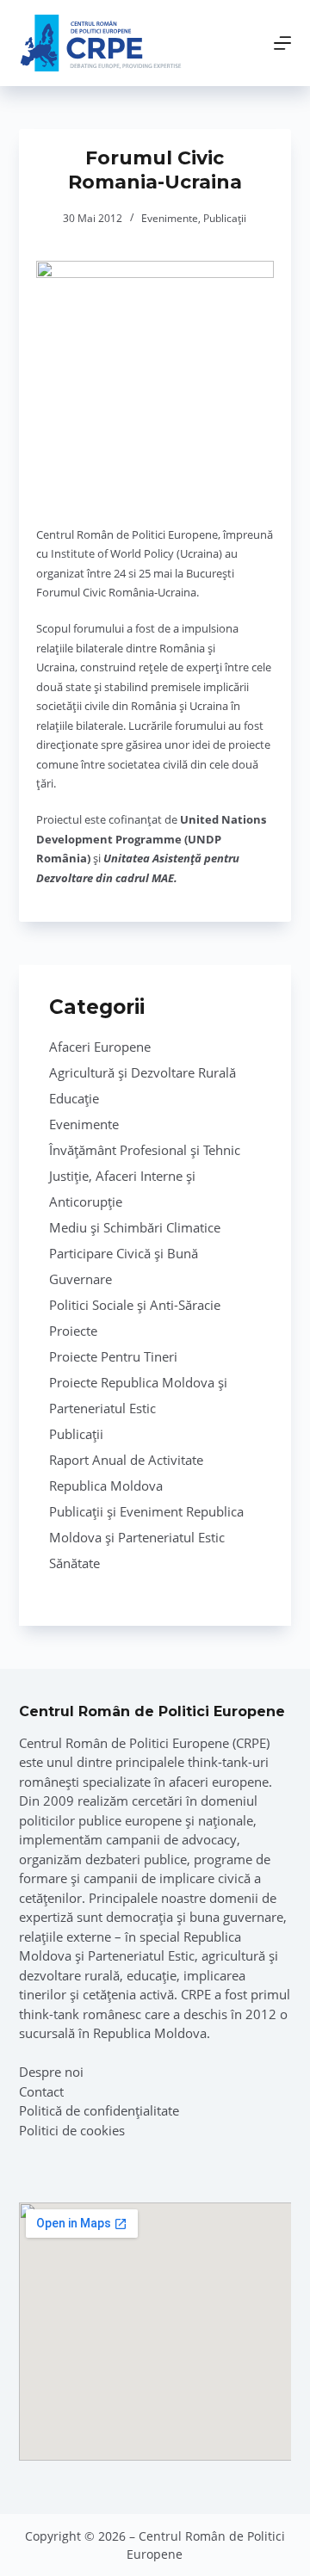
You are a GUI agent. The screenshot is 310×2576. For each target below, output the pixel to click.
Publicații (225, 218)
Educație (74, 1098)
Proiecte (73, 1331)
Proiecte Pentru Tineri (113, 1356)
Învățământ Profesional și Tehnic (145, 1150)
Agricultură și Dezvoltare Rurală (143, 1072)
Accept (109, 2556)
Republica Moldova (106, 1486)
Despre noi (51, 2072)
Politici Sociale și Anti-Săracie (135, 1305)
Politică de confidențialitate (99, 2110)
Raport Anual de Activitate (126, 1460)
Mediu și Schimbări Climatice (135, 1227)
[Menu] (282, 43)
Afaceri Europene (100, 1047)
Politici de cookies (72, 2130)
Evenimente (170, 218)
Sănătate (74, 1563)
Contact (41, 2091)
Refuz (206, 2556)
